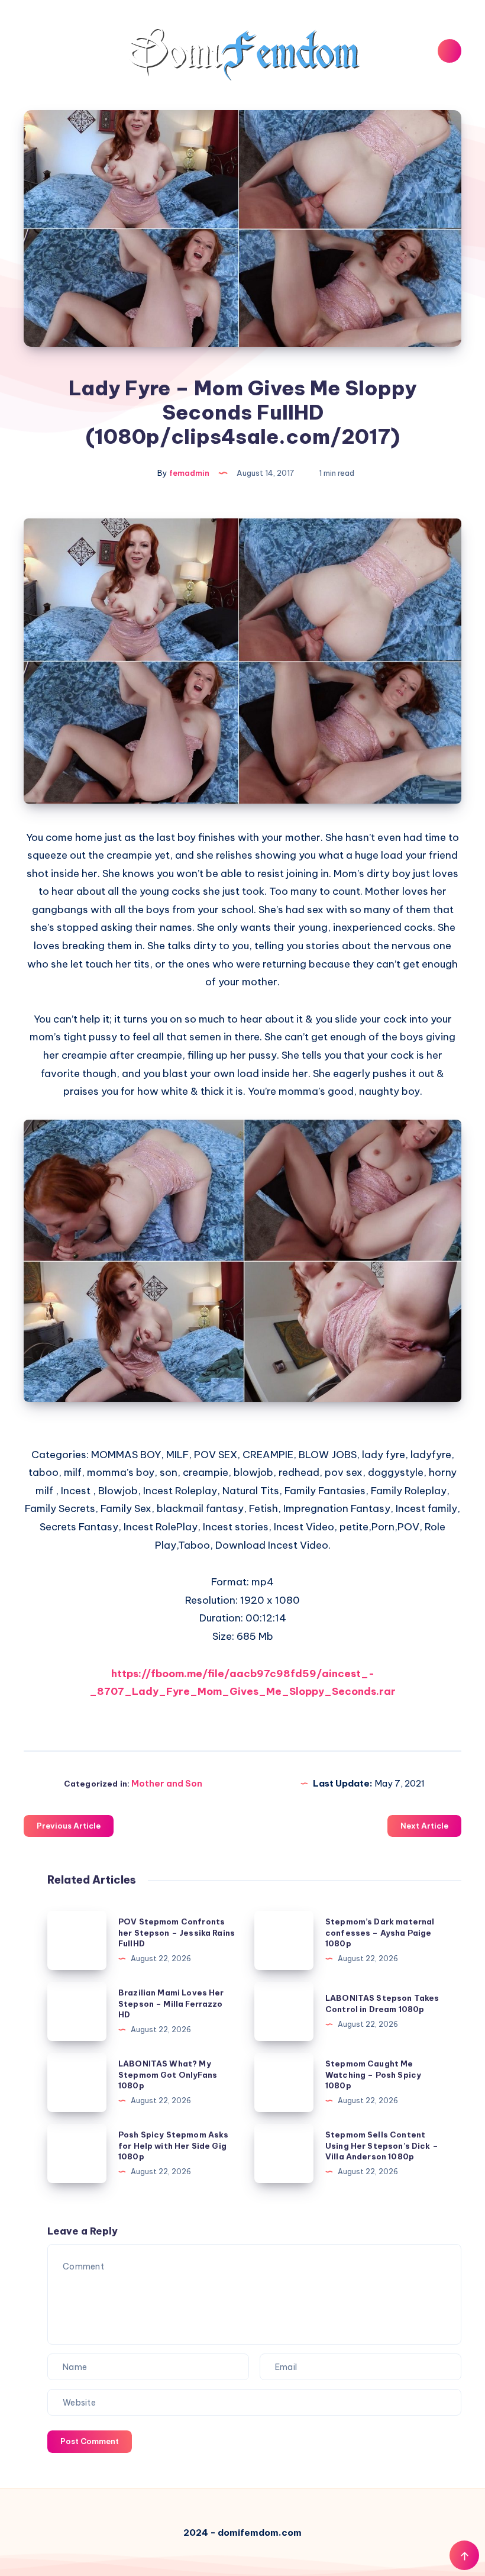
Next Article (424, 1826)
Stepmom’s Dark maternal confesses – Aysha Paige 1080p (380, 1933)
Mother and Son (167, 1783)
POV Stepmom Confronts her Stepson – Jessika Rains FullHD (177, 1933)
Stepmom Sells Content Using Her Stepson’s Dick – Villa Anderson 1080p (382, 2146)
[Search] (450, 51)
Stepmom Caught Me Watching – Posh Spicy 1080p (373, 2075)
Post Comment (90, 2441)
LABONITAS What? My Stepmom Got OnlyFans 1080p (168, 2075)
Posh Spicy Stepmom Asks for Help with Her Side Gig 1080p (173, 2146)
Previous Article (69, 1826)
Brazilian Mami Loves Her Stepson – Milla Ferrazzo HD (171, 2004)
